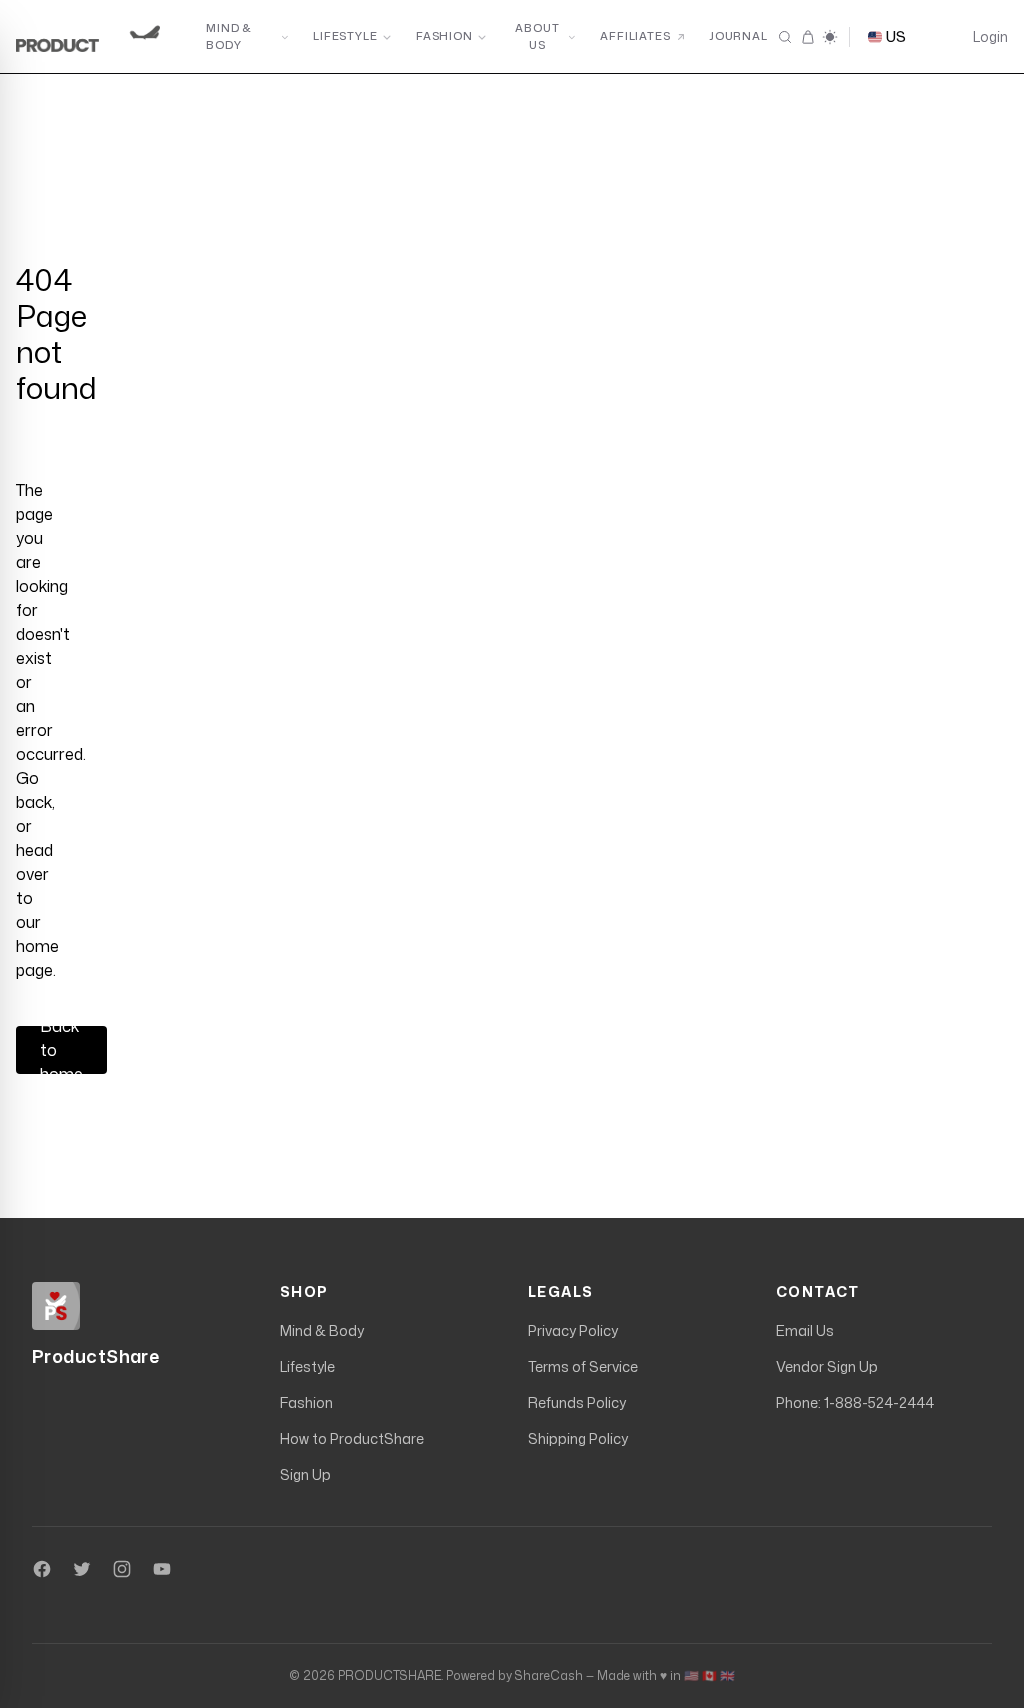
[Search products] (785, 37)
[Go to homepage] (96, 37)
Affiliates (635, 36)
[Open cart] (807, 37)
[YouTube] (162, 1569)
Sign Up (305, 1474)
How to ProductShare (352, 1438)
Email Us (805, 1330)
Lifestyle (345, 36)
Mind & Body (229, 36)
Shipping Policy (578, 1438)
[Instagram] (122, 1569)
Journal (738, 36)
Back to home (61, 1050)
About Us (537, 36)
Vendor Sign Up (827, 1366)
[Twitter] (82, 1569)
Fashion (444, 36)
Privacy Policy (573, 1330)
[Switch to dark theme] (830, 37)
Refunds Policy (577, 1402)
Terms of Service (583, 1366)
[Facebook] (42, 1569)
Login (990, 36)
